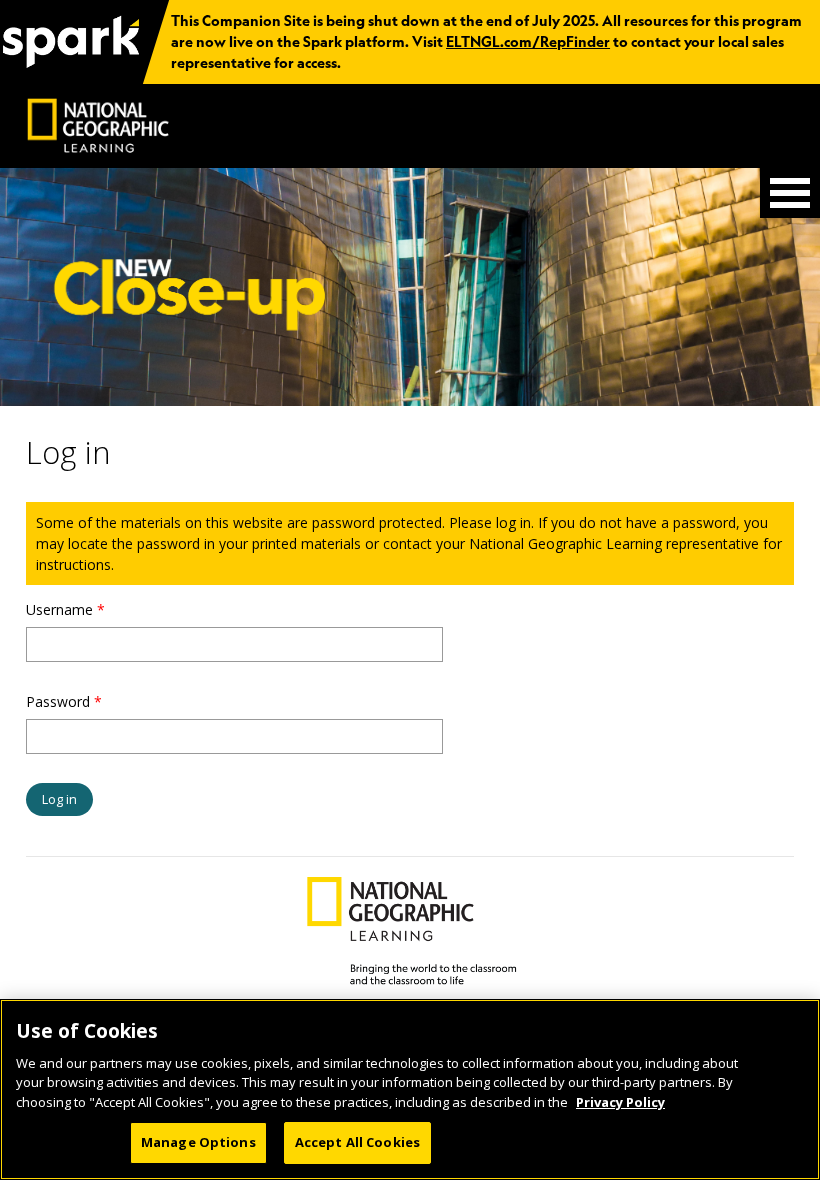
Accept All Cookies (357, 1142)
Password (64, 701)
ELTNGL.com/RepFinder (528, 42)
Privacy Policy (620, 1102)
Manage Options (198, 1142)
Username (65, 609)
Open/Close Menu (790, 193)
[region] (410, 1089)
